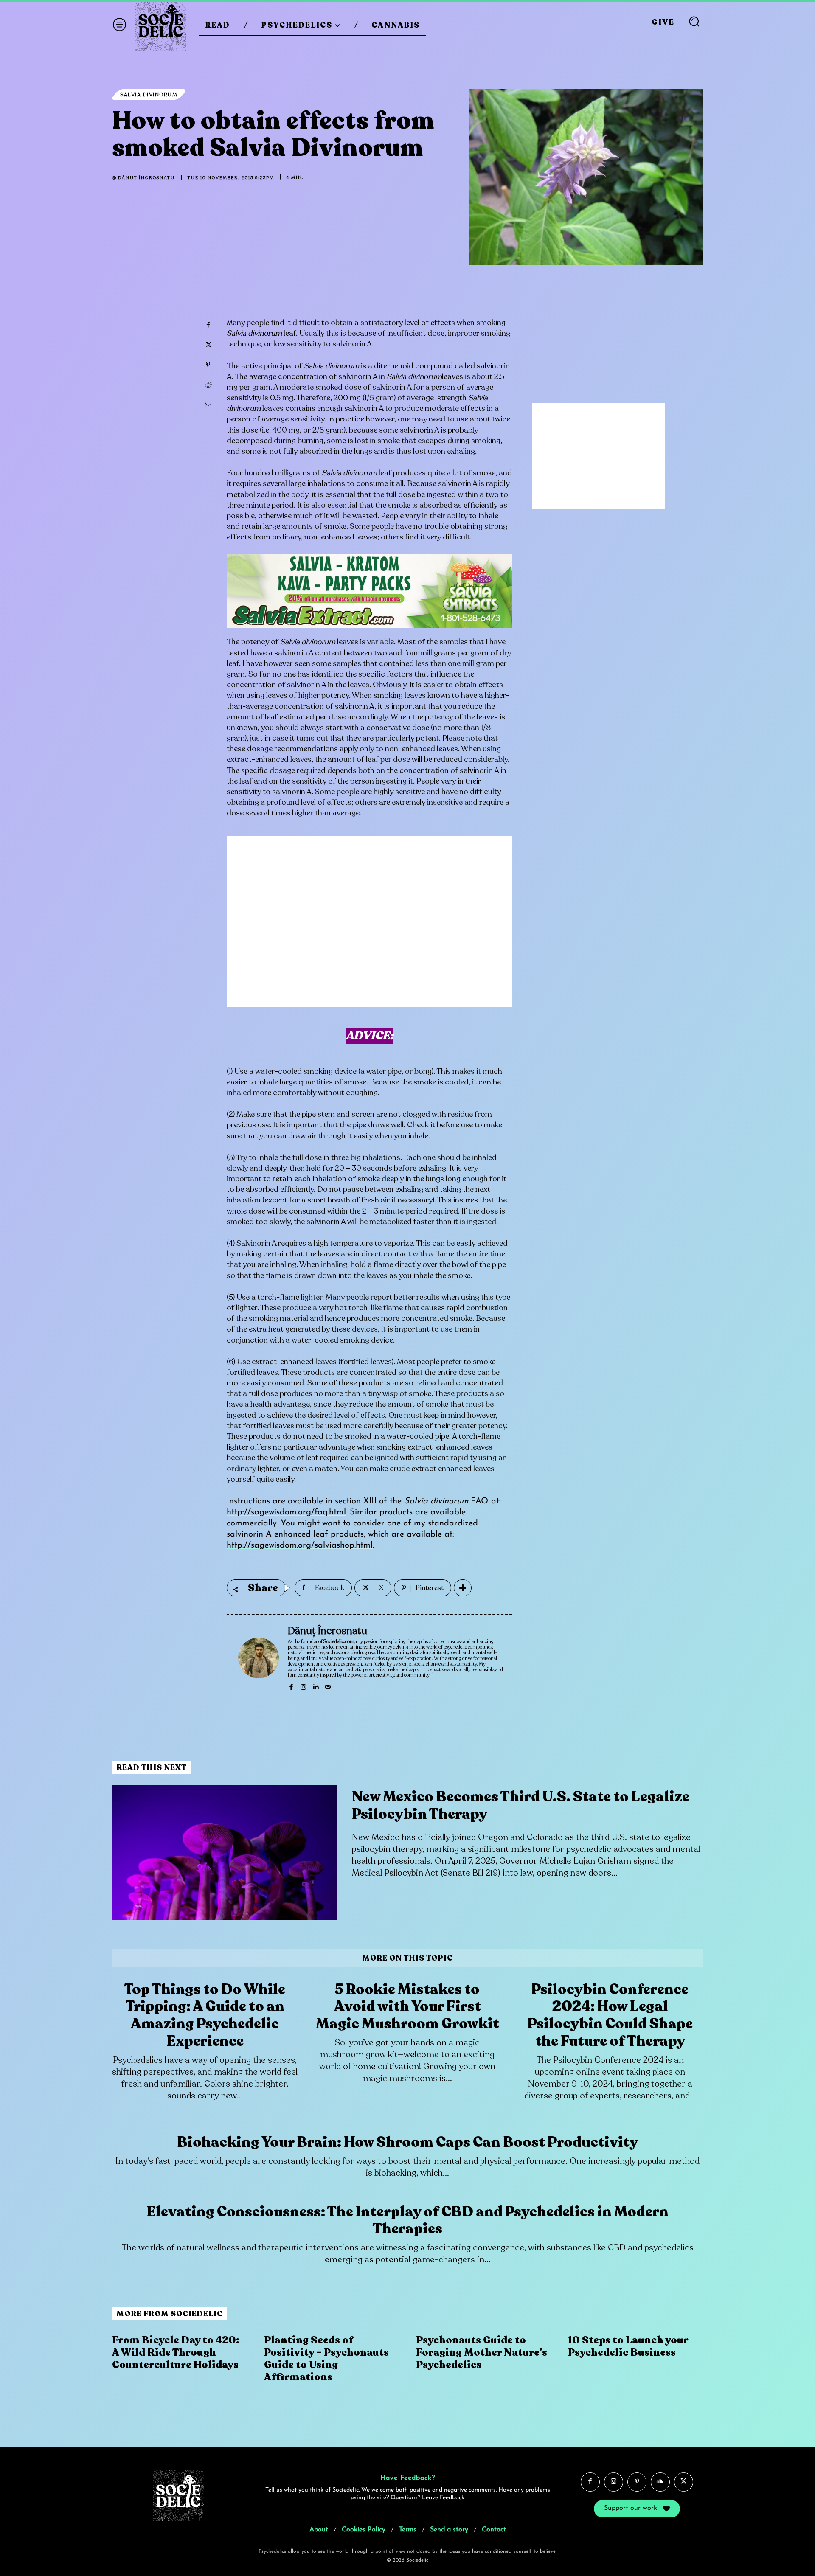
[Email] (208, 405)
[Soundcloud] (660, 2482)
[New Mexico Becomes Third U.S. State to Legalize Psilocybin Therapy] (224, 1853)
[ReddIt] (208, 385)
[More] (463, 1588)
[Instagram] (303, 1686)
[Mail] (328, 1686)
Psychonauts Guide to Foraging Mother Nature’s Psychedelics (482, 2353)
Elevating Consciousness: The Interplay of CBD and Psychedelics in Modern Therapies (407, 2221)
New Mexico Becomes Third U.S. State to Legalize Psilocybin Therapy (521, 1805)
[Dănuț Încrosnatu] (259, 1658)
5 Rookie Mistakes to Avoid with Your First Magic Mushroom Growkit (407, 2007)
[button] (694, 21)
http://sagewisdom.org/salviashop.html (300, 1545)
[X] (208, 345)
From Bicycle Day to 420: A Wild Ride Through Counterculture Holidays (176, 2353)
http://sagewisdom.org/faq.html (286, 1512)
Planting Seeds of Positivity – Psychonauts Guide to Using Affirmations (326, 2358)
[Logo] (161, 25)
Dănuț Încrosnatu (146, 178)
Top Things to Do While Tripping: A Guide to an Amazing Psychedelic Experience (205, 2015)
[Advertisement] (369, 928)
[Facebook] (208, 325)
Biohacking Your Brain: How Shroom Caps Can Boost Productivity (407, 2142)
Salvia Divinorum (149, 95)
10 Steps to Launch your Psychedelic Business (628, 2346)
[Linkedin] (316, 1686)
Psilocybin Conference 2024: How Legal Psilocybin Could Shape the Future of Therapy (610, 2015)
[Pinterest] (208, 365)
